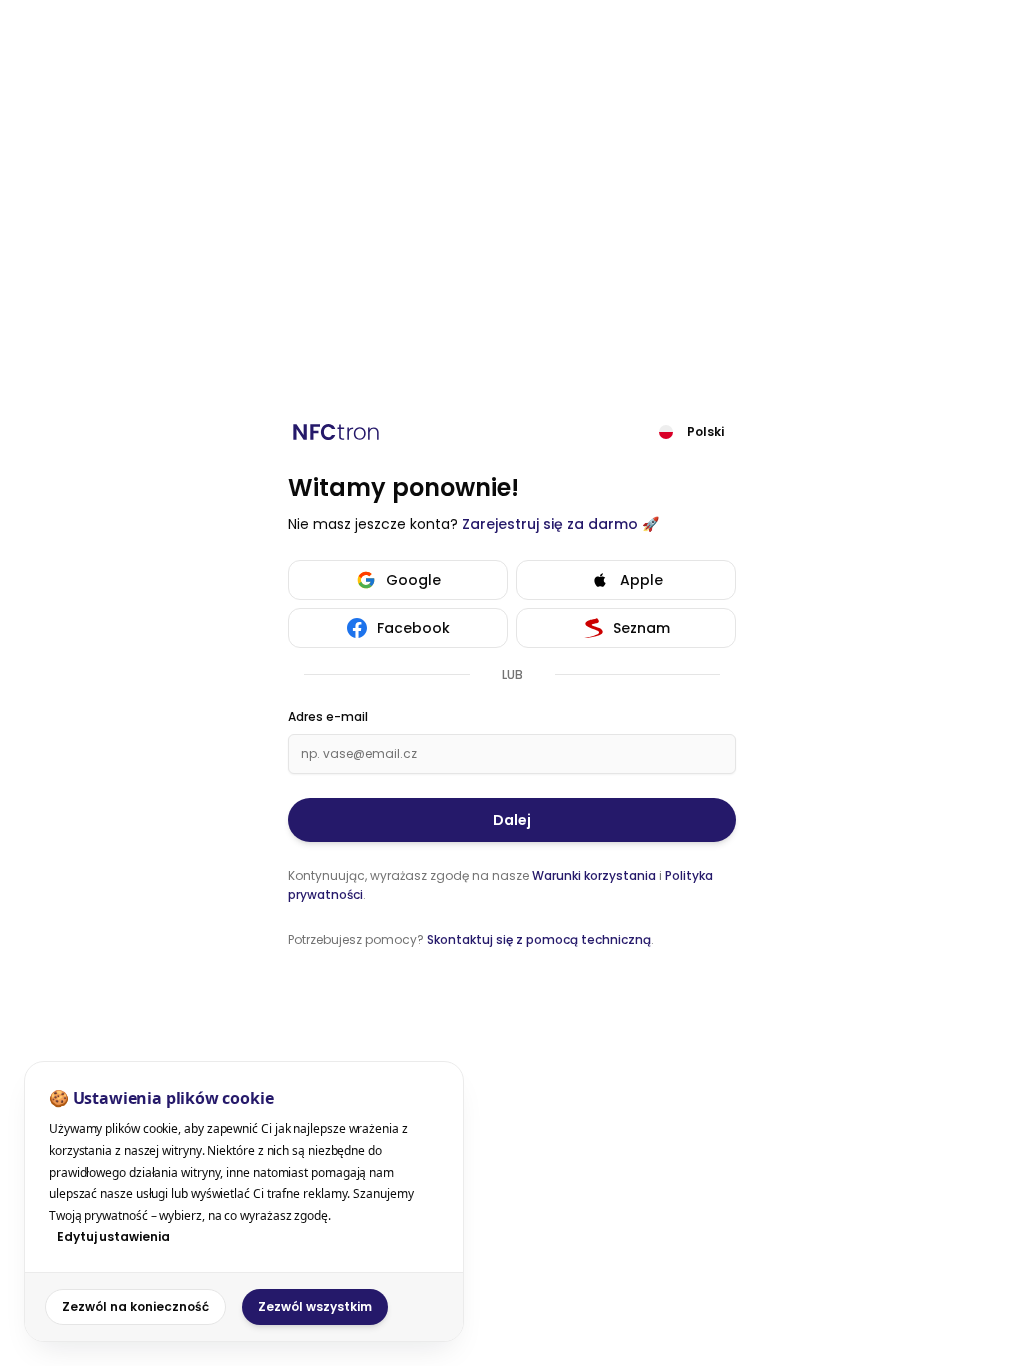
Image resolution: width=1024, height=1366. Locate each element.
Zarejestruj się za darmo (550, 524)
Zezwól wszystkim (315, 1306)
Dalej (512, 820)
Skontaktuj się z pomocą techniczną (539, 939)
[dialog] (244, 1201)
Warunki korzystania (594, 875)
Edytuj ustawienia (113, 1236)
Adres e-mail (328, 717)
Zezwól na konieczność (135, 1306)
